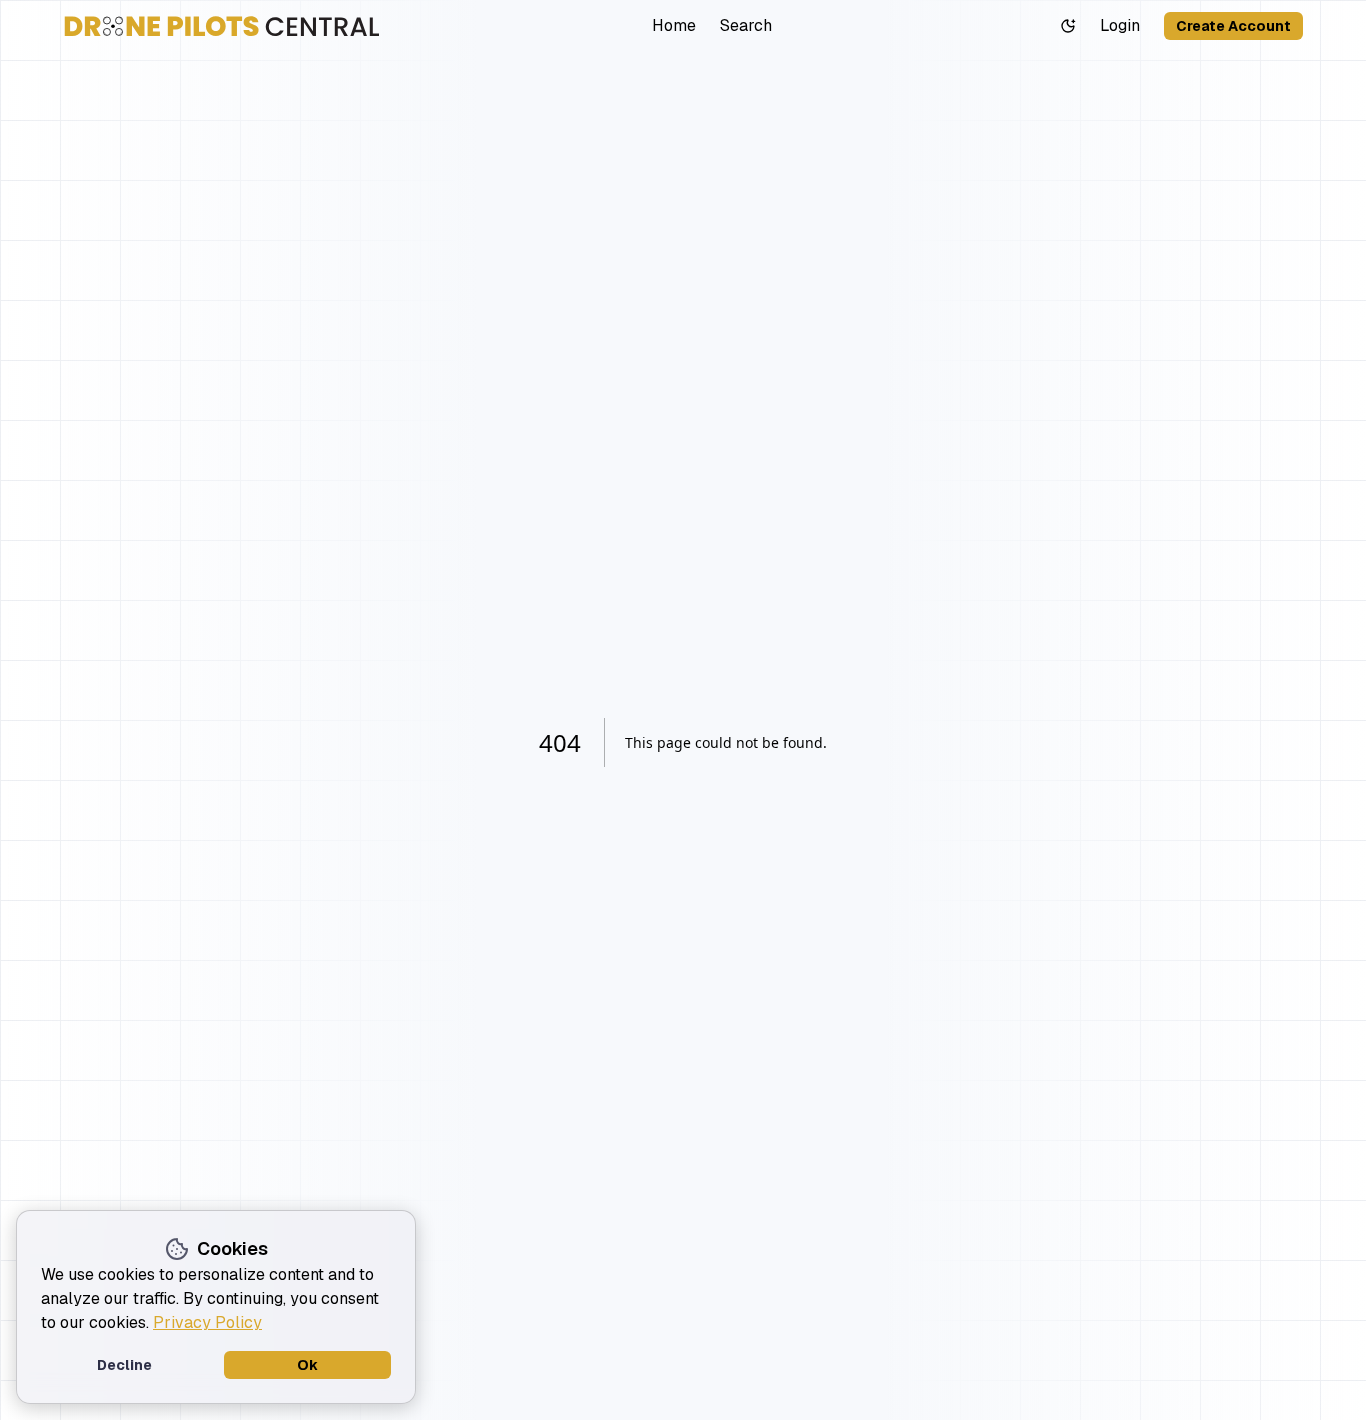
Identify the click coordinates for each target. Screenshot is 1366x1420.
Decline (124, 1365)
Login (1120, 25)
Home (674, 25)
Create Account (1233, 26)
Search (746, 25)
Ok (307, 1365)
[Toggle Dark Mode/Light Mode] (1068, 26)
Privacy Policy (207, 1322)
